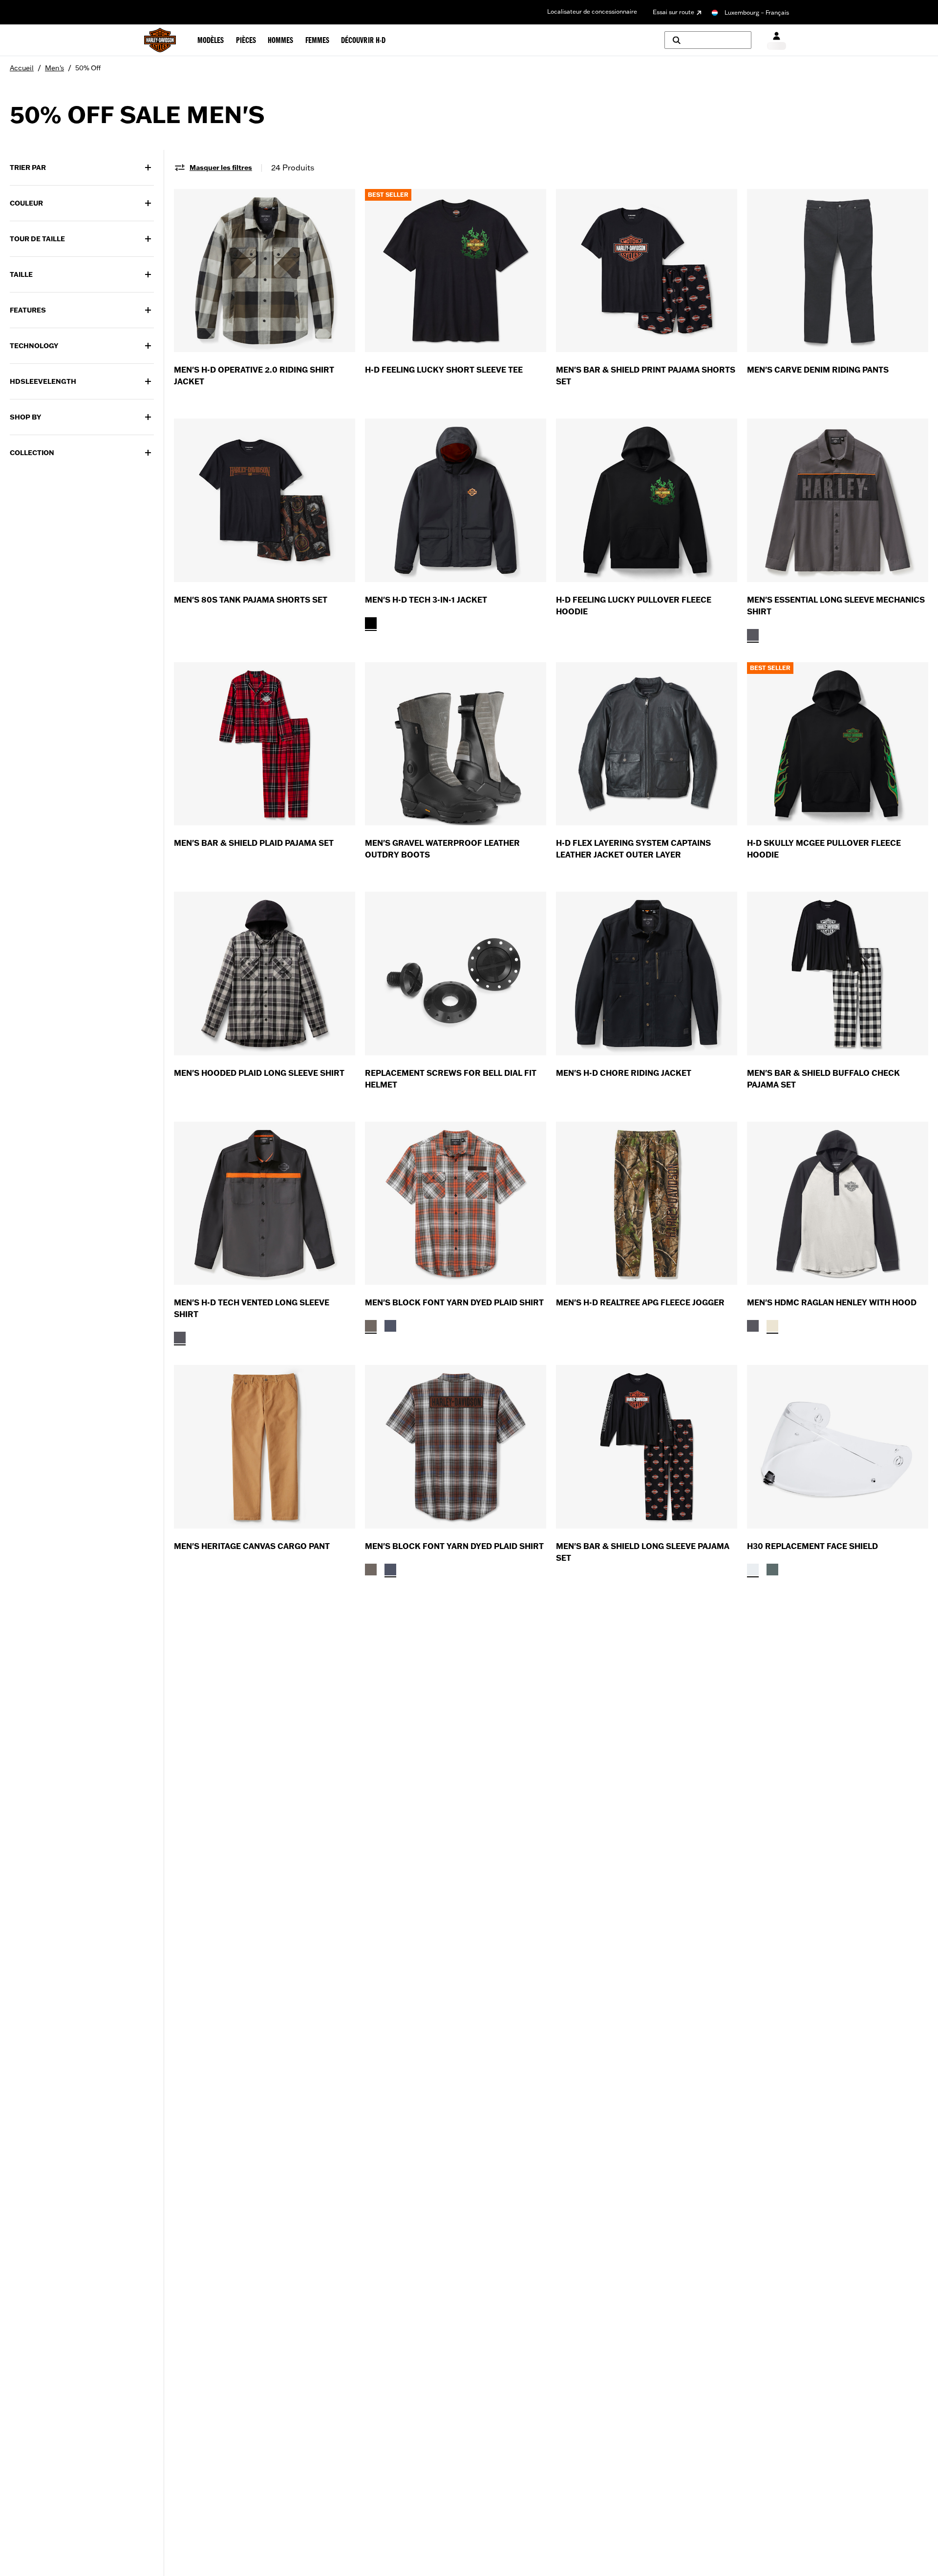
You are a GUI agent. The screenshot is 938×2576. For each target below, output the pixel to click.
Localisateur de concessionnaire (592, 11)
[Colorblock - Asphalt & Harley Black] (753, 635)
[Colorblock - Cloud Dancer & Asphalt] (772, 1326)
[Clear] (753, 1570)
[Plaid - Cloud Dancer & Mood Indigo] (390, 1326)
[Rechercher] (708, 40)
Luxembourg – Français (757, 12)
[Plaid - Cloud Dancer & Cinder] (371, 1326)
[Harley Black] (371, 623)
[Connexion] (777, 40)
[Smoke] (772, 1570)
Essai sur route (673, 12)
